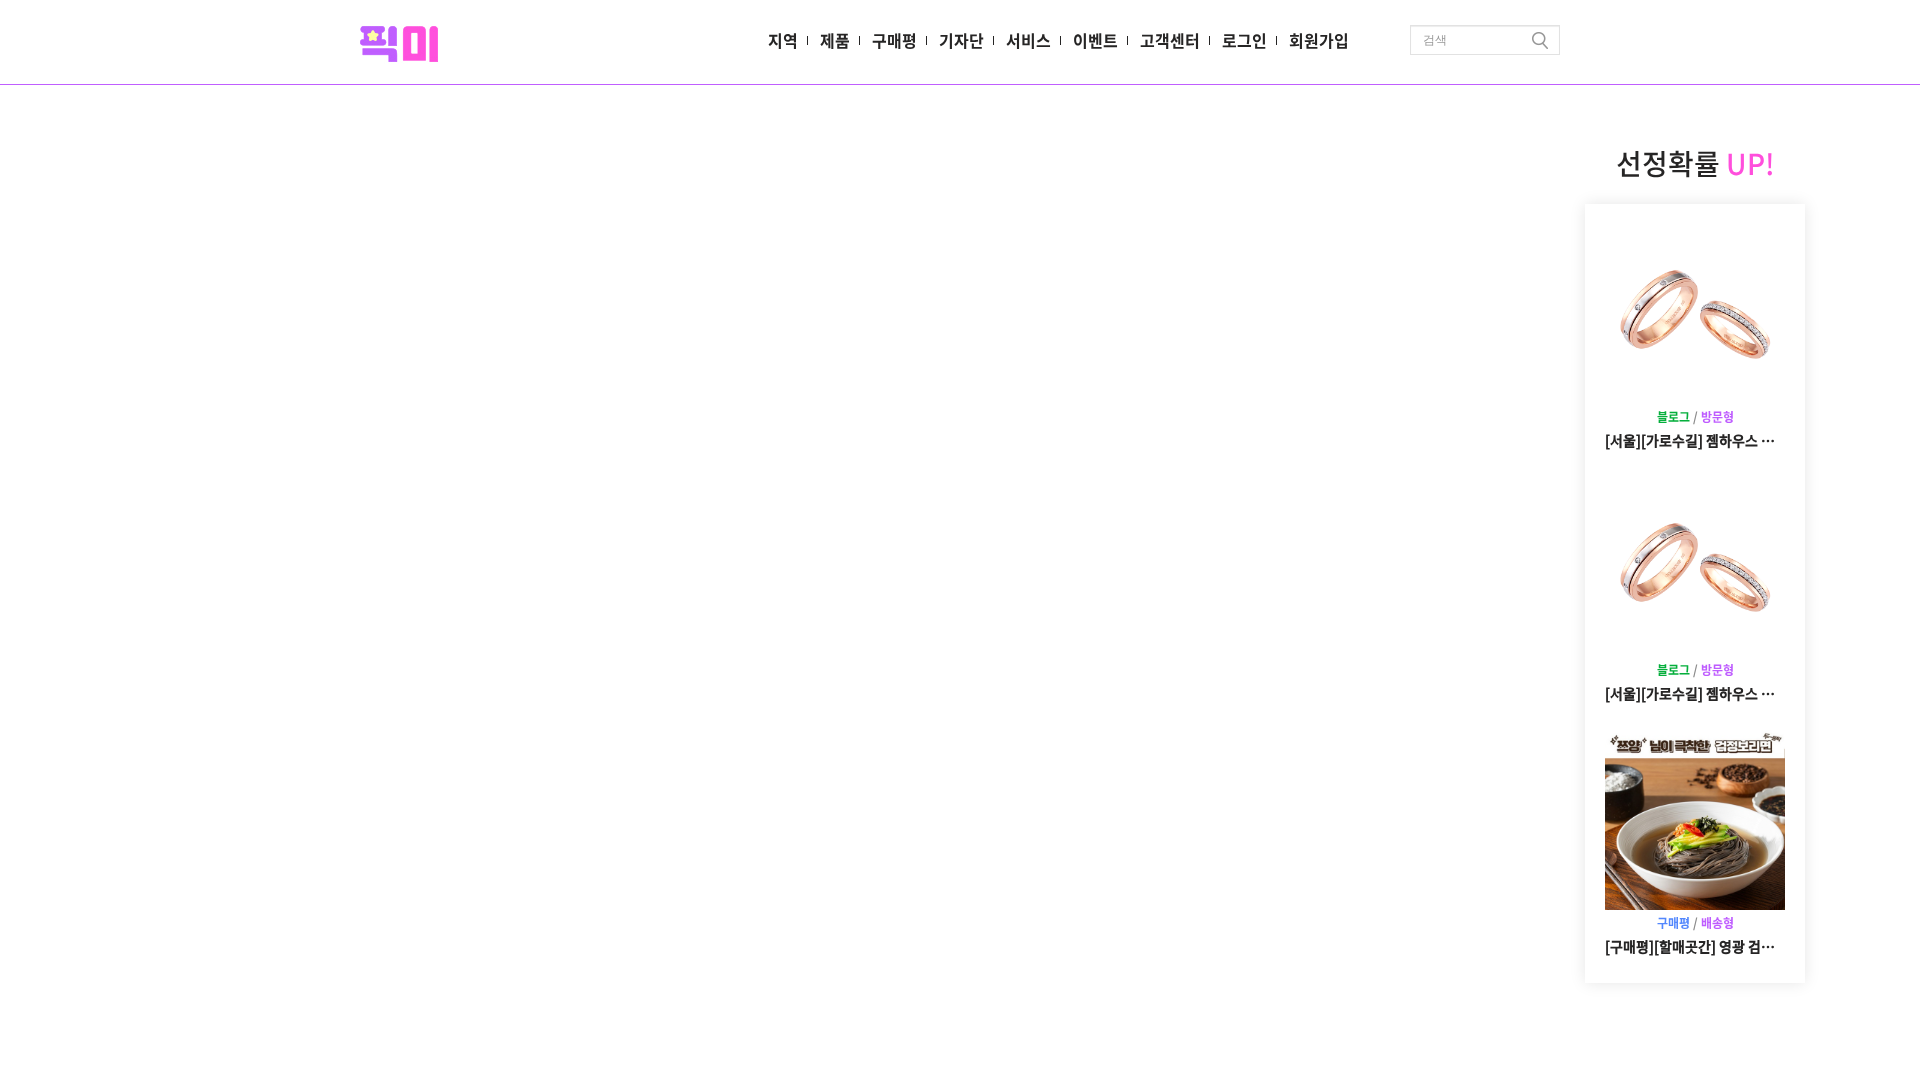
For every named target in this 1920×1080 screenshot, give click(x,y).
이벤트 (1095, 40)
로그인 (1244, 40)
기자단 (961, 40)
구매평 (894, 40)
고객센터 (1170, 40)
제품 (835, 40)
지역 (783, 40)
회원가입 (1319, 40)
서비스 (1028, 40)
